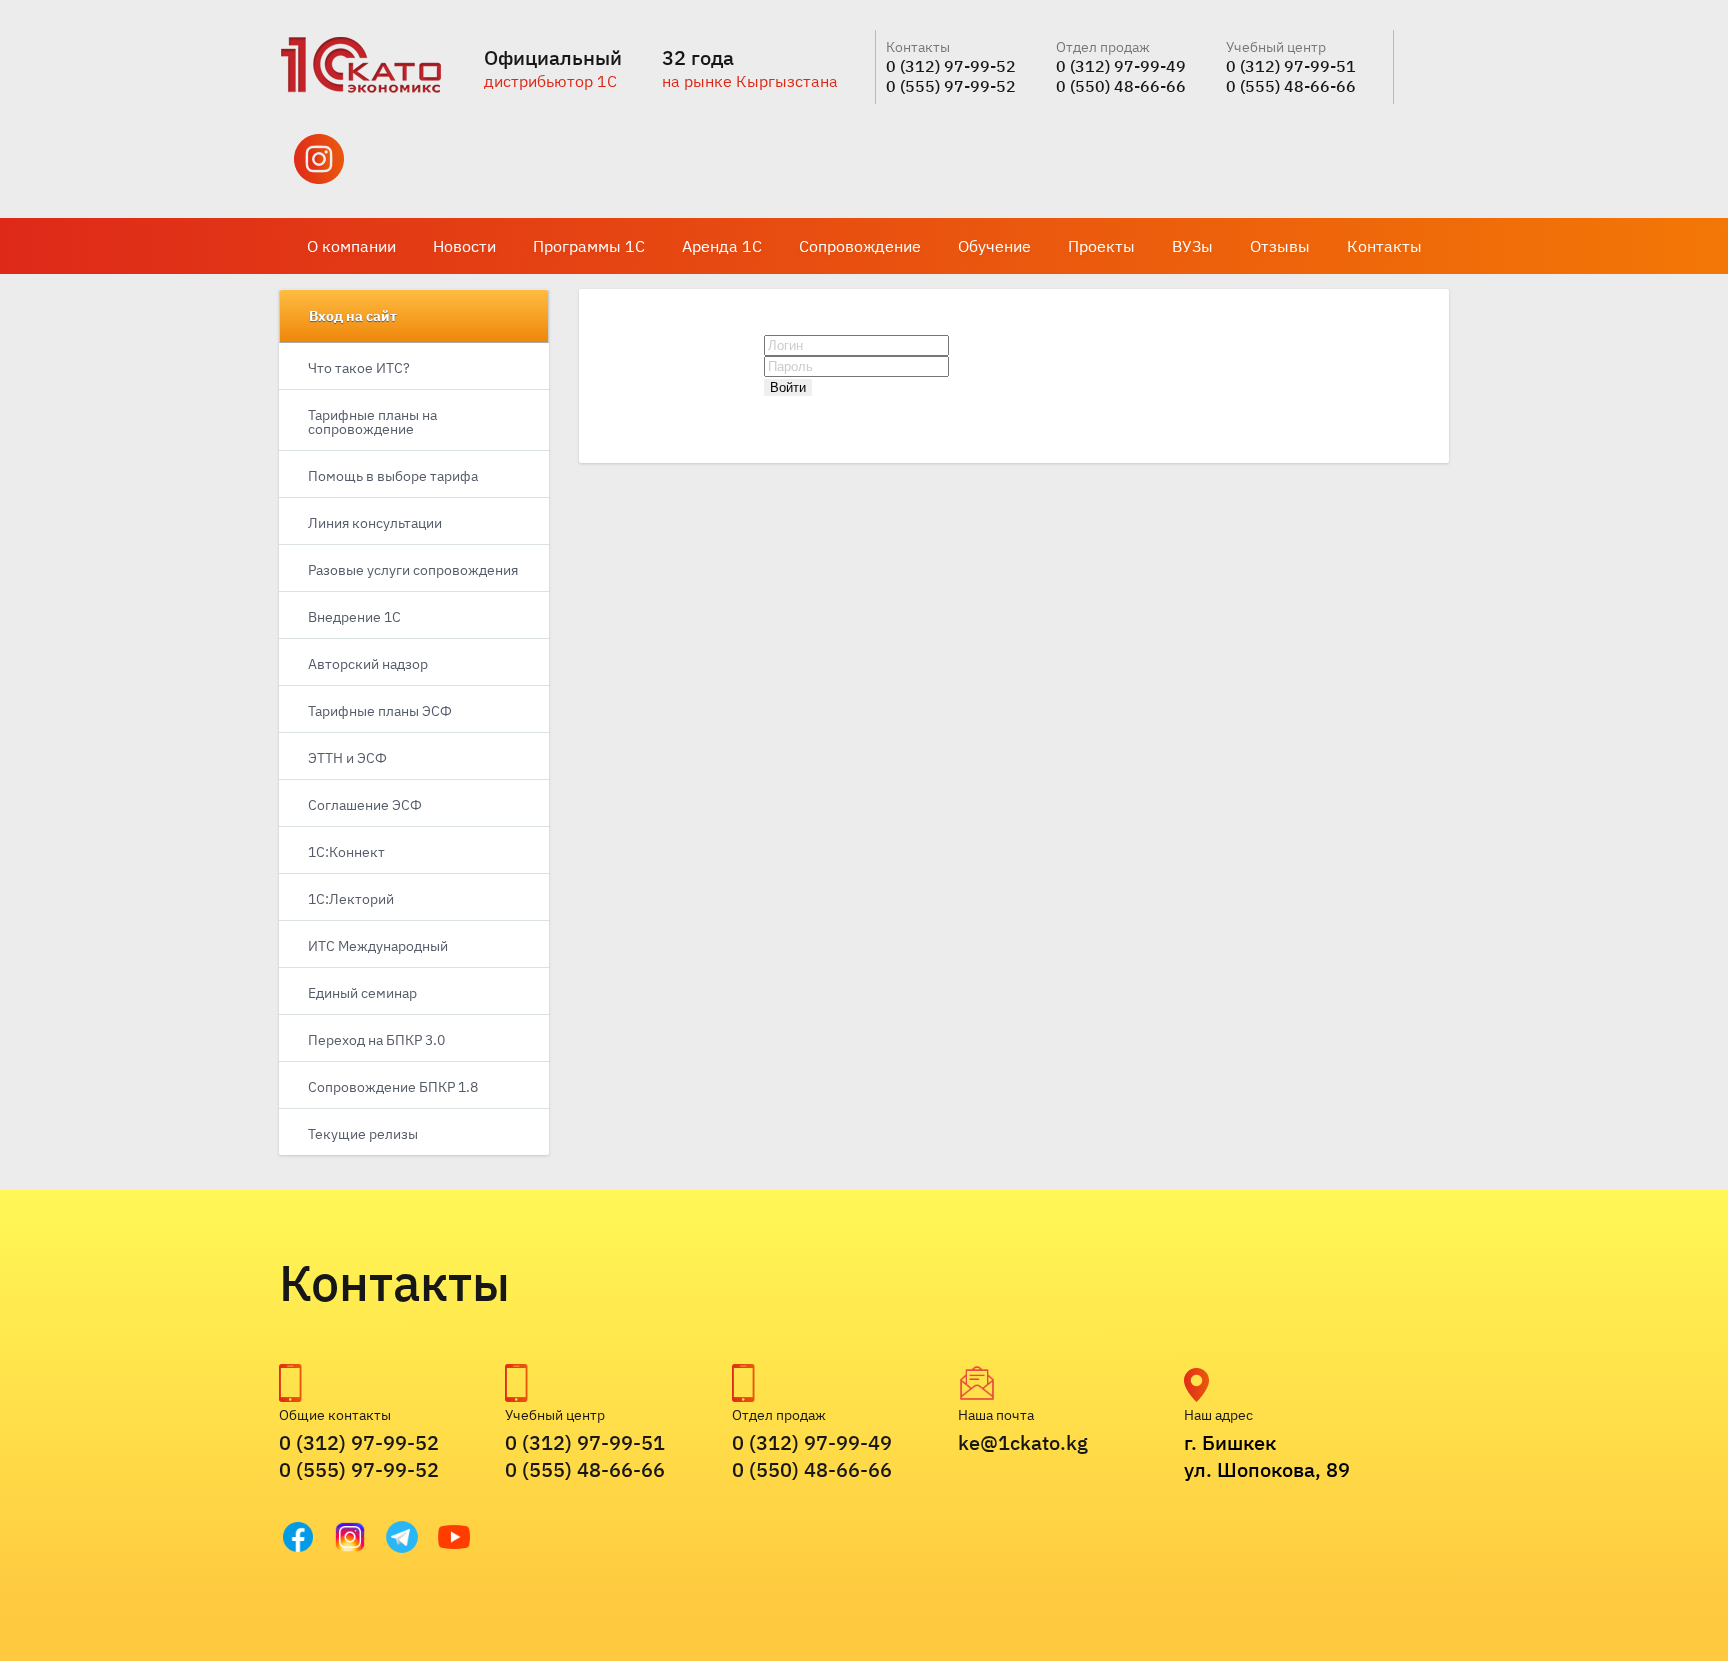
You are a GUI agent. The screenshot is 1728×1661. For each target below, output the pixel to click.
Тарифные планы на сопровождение (372, 422)
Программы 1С (589, 246)
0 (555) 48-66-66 (1291, 86)
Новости (464, 246)
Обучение (994, 246)
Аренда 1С (722, 246)
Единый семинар (362, 993)
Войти (788, 387)
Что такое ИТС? (359, 368)
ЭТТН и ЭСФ (347, 758)
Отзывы (1280, 246)
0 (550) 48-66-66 (1121, 86)
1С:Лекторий (351, 899)
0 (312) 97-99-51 (1291, 66)
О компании (351, 246)
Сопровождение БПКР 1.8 (393, 1087)
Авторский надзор (368, 664)
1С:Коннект (346, 852)
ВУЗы (1192, 246)
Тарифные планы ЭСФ (380, 711)
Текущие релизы (363, 1134)
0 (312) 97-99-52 (951, 66)
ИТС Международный (378, 946)
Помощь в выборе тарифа (393, 476)
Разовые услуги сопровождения (413, 570)
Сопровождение (860, 246)
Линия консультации (375, 523)
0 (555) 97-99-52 (951, 86)
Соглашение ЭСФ (365, 805)
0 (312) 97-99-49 (1121, 66)
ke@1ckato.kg (1023, 1442)
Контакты (1384, 246)
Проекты (1101, 246)
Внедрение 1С (354, 617)
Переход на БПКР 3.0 (376, 1040)
